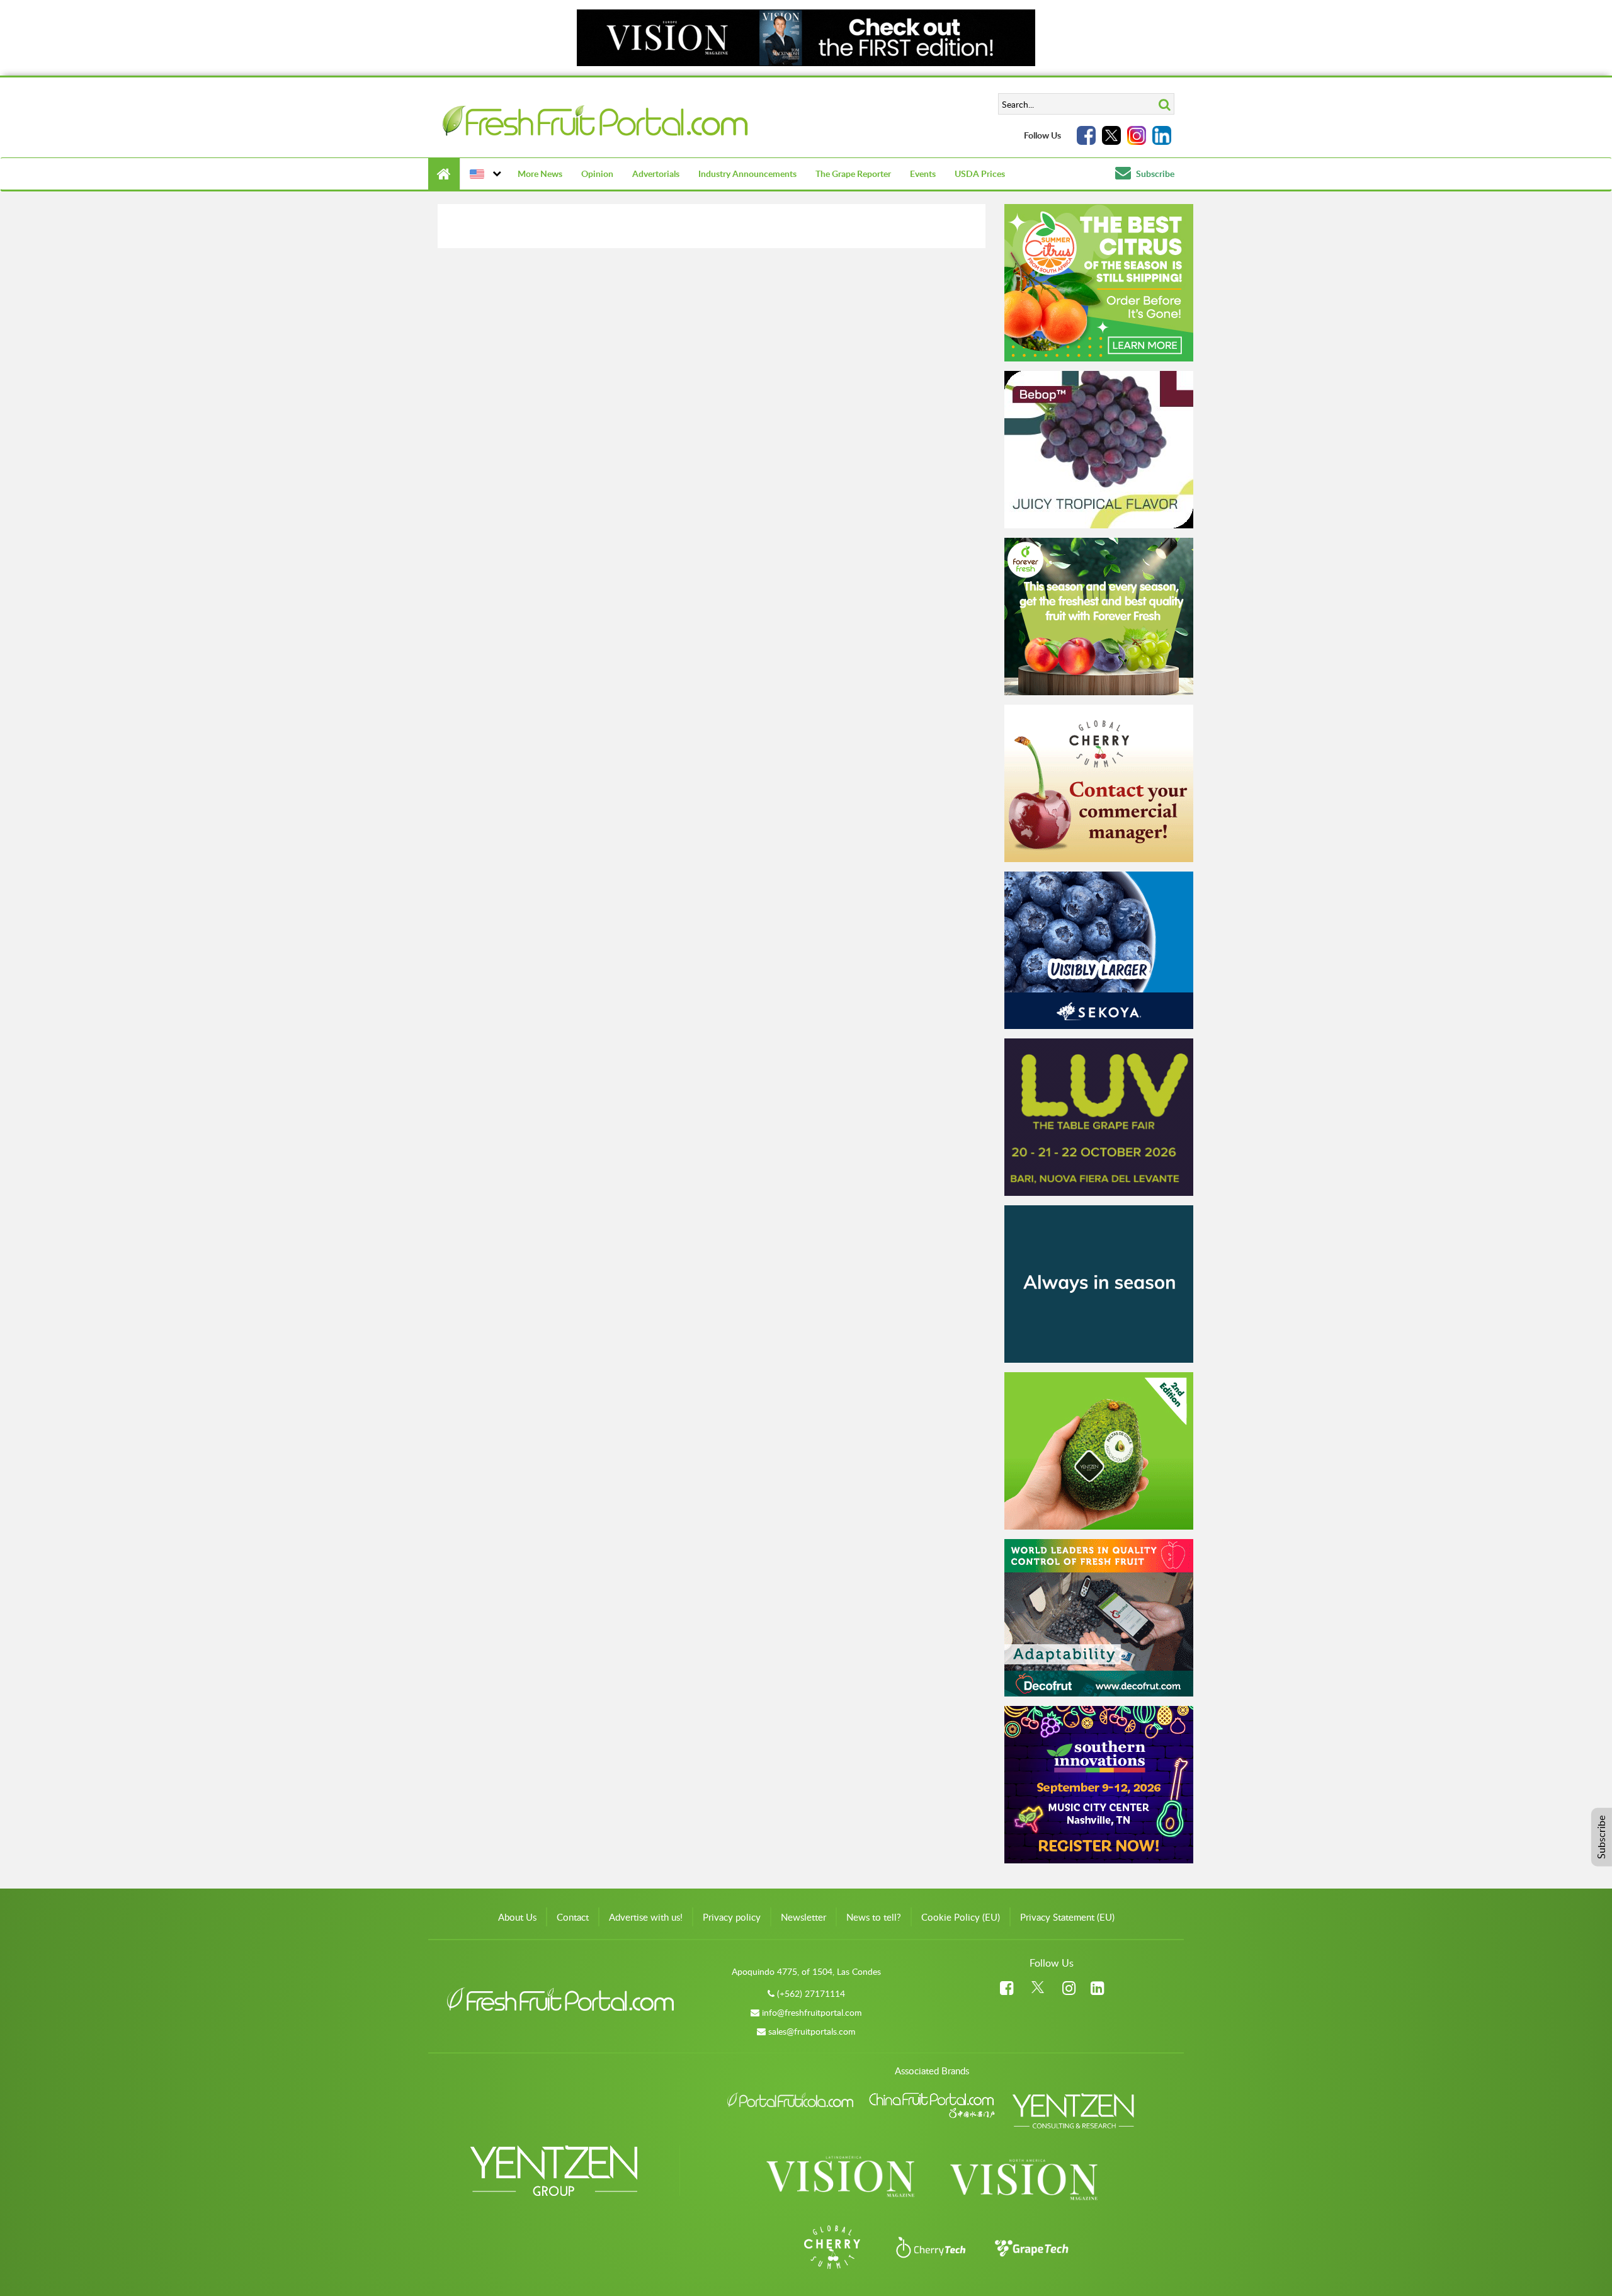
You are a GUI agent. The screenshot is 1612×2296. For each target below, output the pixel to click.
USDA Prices (980, 173)
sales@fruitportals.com (812, 2031)
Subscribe (1154, 173)
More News (540, 173)
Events (923, 173)
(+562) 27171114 (811, 1993)
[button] (484, 174)
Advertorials (656, 173)
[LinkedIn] (1162, 135)
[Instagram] (1137, 135)
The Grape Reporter (853, 173)
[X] (1111, 135)
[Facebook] (1086, 135)
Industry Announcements (747, 173)
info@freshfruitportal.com (812, 2012)
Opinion (597, 173)
